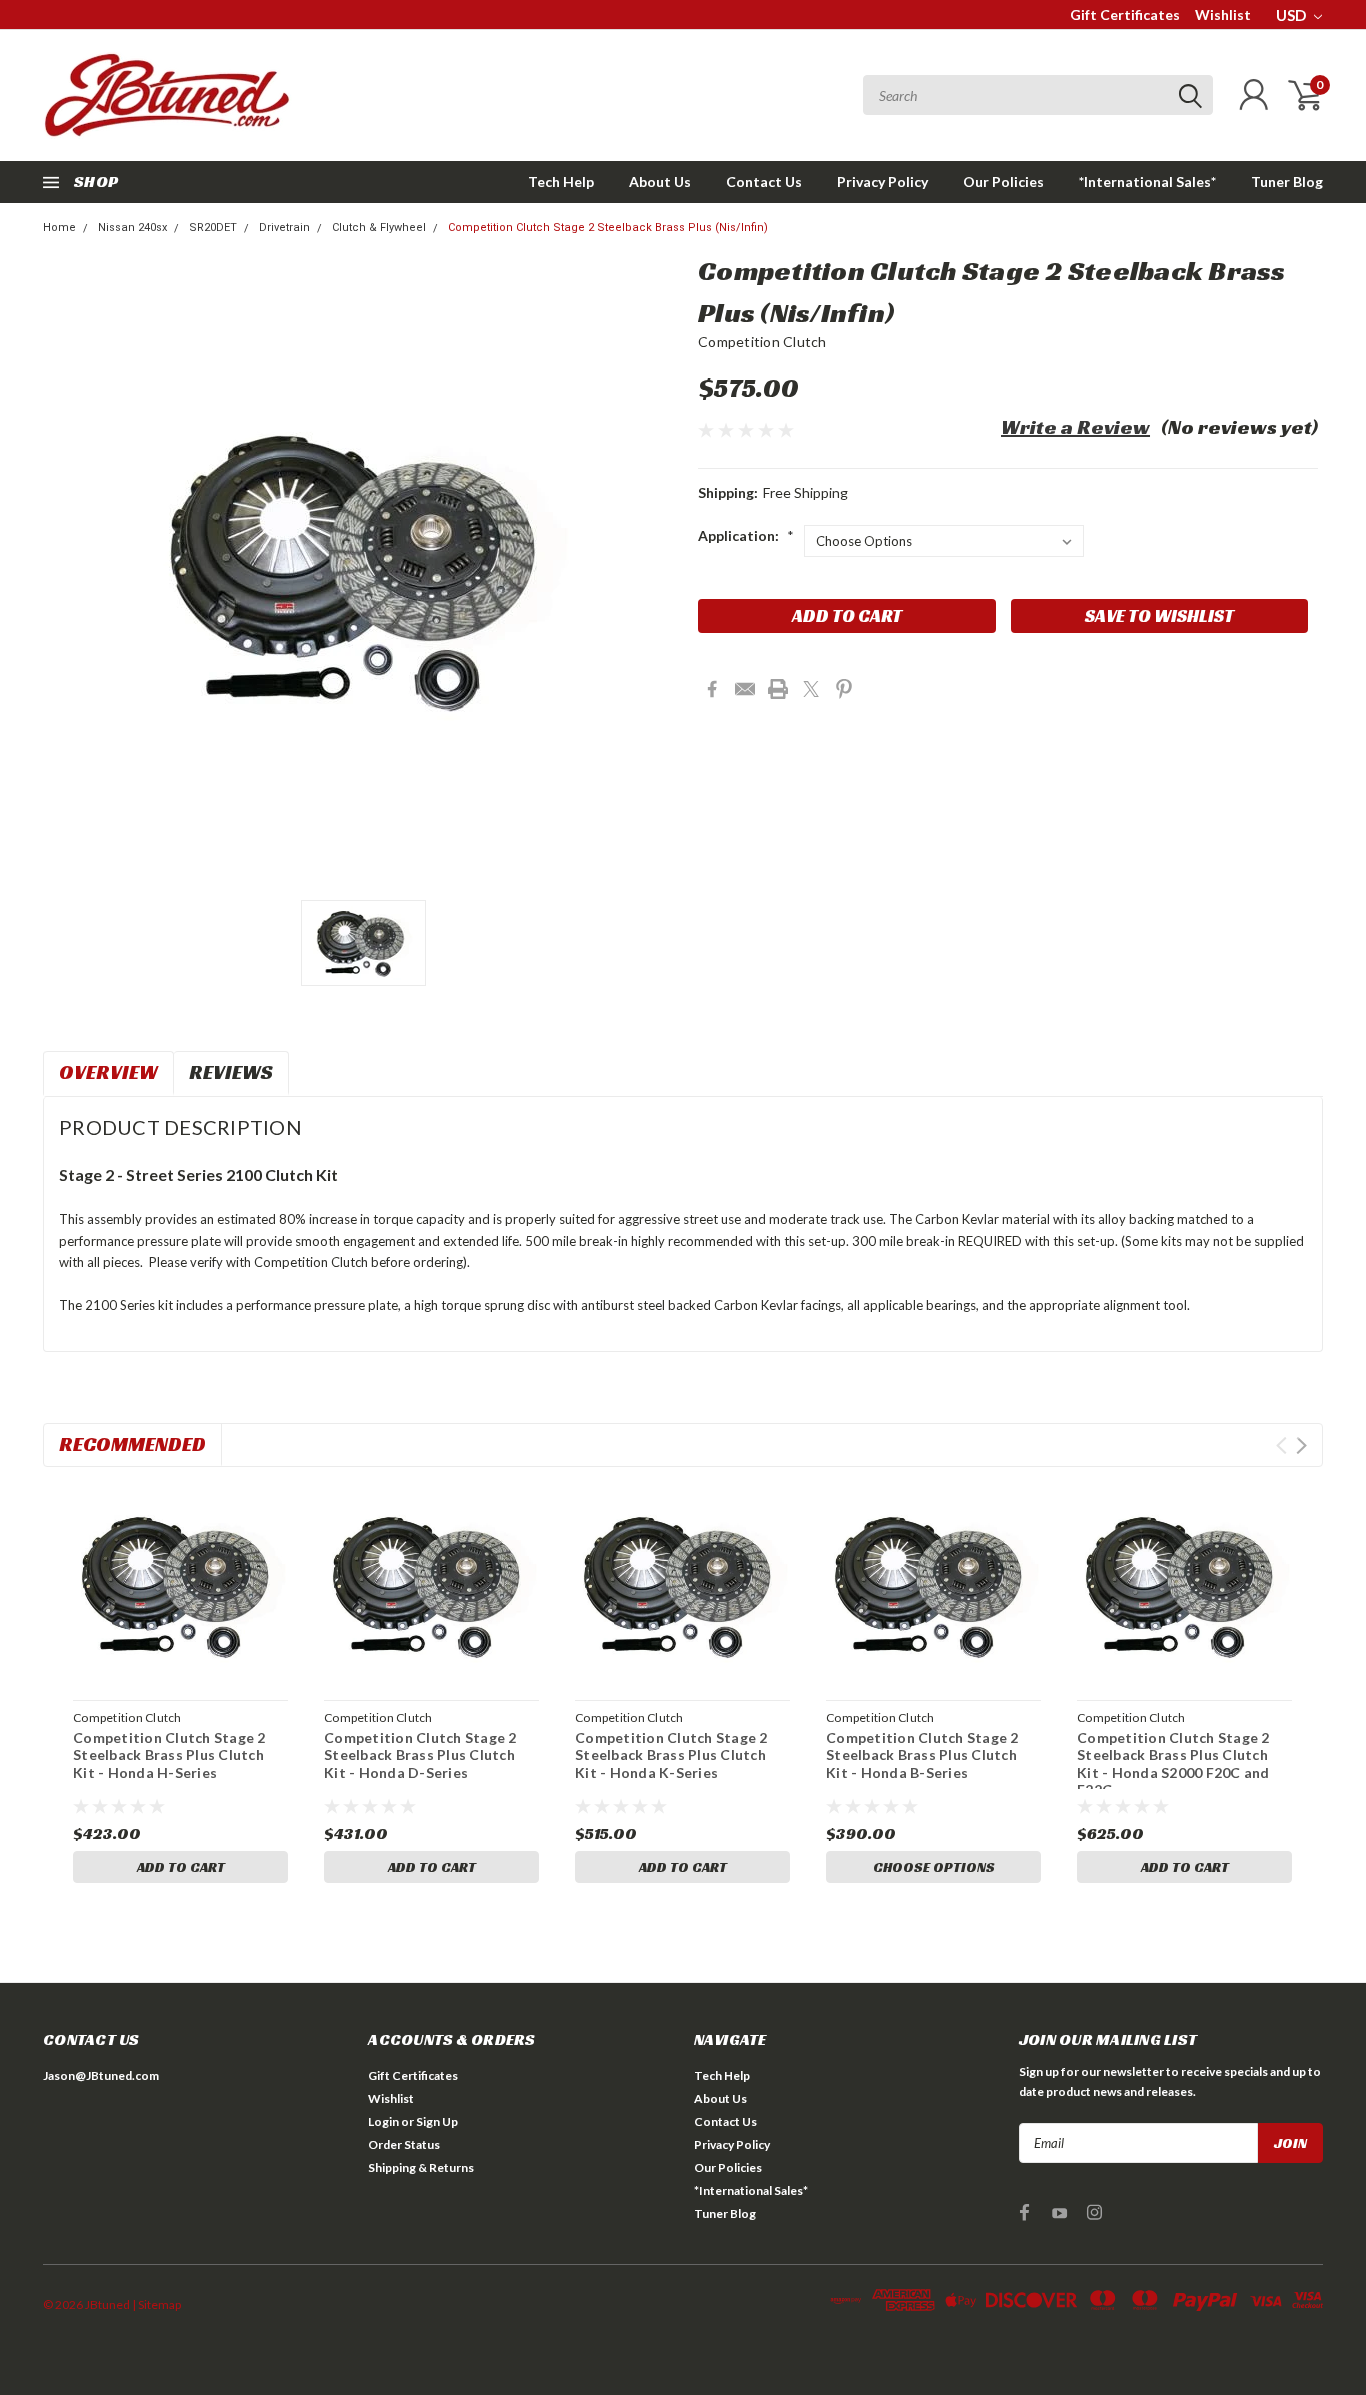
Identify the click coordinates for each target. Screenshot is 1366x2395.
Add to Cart (181, 1867)
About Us (660, 181)
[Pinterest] (844, 689)
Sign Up (437, 2121)
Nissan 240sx (132, 227)
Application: (746, 535)
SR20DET (213, 227)
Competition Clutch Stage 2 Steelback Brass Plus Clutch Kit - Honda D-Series (420, 1755)
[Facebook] (712, 689)
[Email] (745, 689)
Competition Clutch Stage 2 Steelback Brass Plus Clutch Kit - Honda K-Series (671, 1755)
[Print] (778, 689)
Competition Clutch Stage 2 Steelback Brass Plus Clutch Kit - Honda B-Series (922, 1755)
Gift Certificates (1125, 14)
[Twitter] (811, 689)
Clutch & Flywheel (379, 227)
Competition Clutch (762, 341)
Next (1301, 1445)
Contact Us (764, 181)
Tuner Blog (1287, 181)
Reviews (231, 1072)
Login (383, 2121)
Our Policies (1003, 181)
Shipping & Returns (421, 2167)
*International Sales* (1147, 181)
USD (1292, 15)
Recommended (132, 1444)
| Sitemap (156, 2304)
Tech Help (561, 181)
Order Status (404, 2144)
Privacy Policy (882, 181)
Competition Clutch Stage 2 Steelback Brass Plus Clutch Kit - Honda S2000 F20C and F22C (1173, 1764)
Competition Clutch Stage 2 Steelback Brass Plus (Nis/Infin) (608, 227)
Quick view (181, 1587)
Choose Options (934, 1867)
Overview (108, 1072)
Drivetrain (284, 227)
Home (59, 227)
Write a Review (1075, 427)
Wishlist (1223, 14)
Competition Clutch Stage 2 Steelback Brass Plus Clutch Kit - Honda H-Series (169, 1755)
